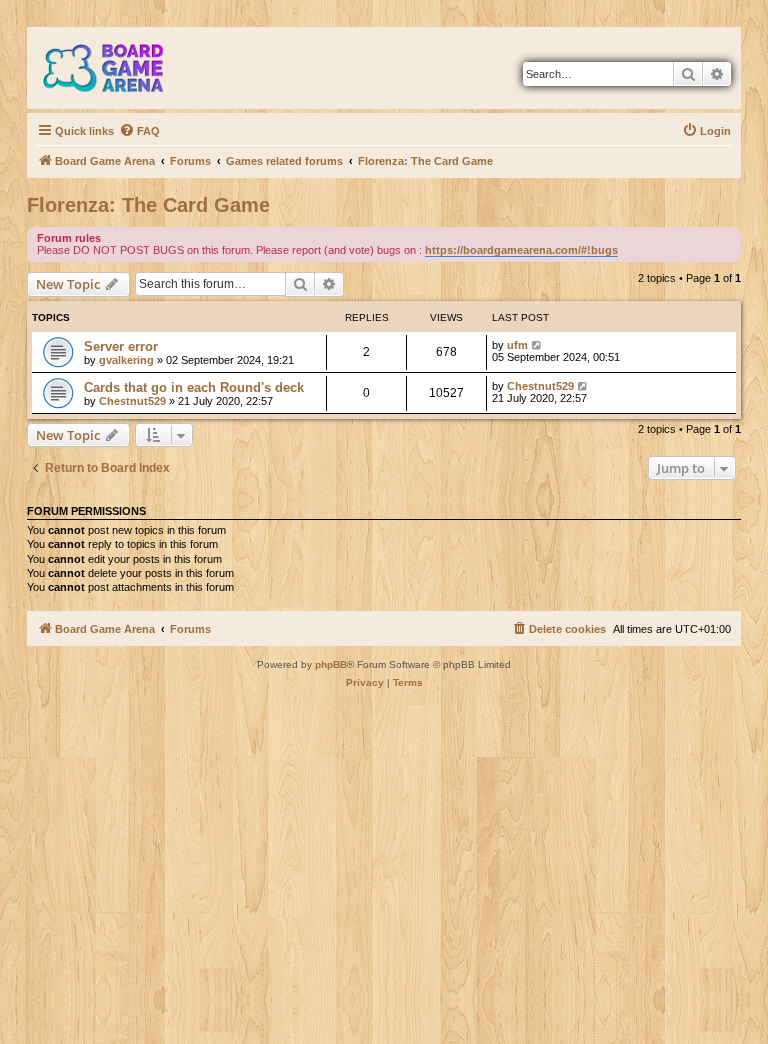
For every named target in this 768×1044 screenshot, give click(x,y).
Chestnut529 (132, 401)
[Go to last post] (537, 345)
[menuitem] (139, 131)
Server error (121, 346)
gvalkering (126, 360)
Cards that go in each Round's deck (194, 387)
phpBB (331, 664)
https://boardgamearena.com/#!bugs (521, 250)
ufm (517, 345)
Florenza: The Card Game (148, 205)
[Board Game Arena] (118, 68)
